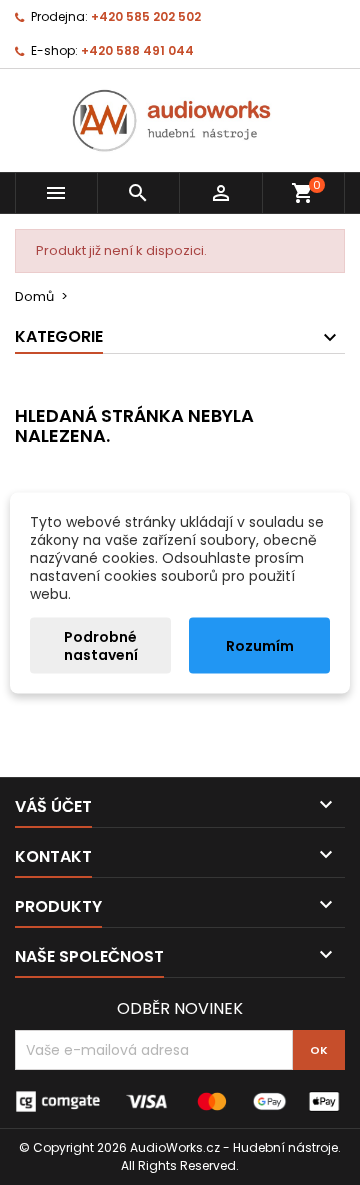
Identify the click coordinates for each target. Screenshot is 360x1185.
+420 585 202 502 (146, 16)
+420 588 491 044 (137, 50)
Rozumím (260, 645)
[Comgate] (180, 1100)
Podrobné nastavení (101, 645)
